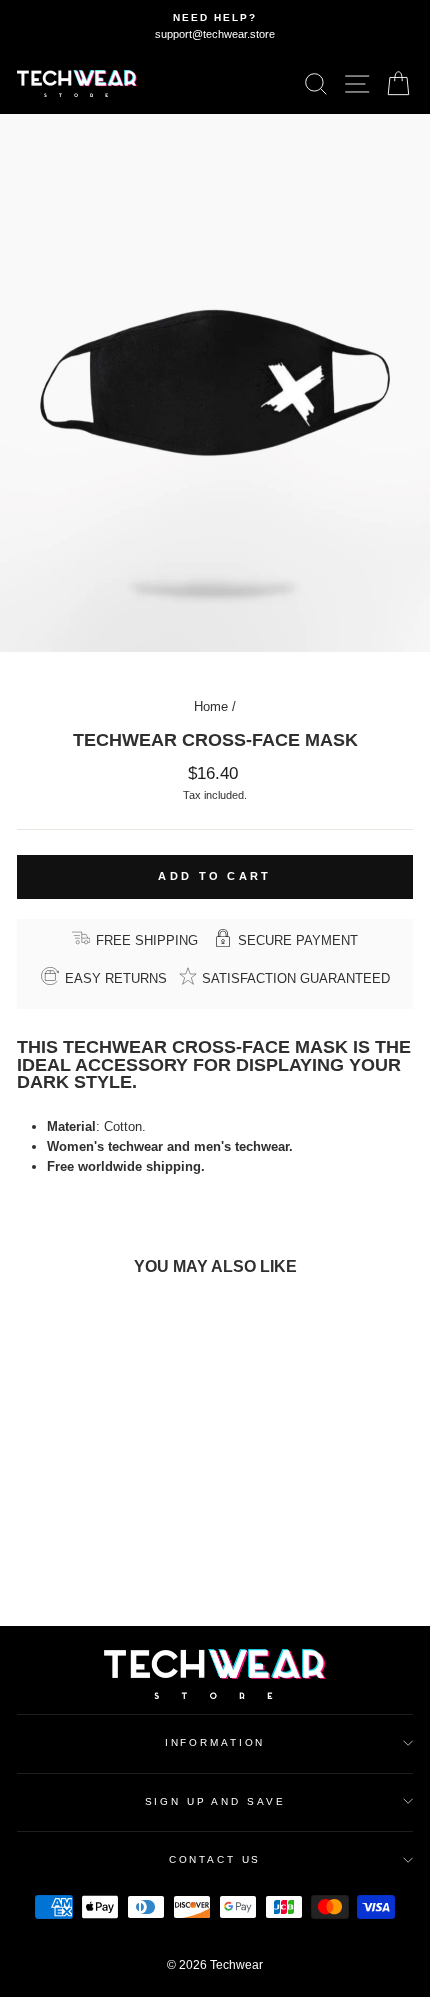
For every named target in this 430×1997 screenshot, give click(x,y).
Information (215, 1742)
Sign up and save (215, 1801)
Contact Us (215, 1859)
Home (211, 706)
